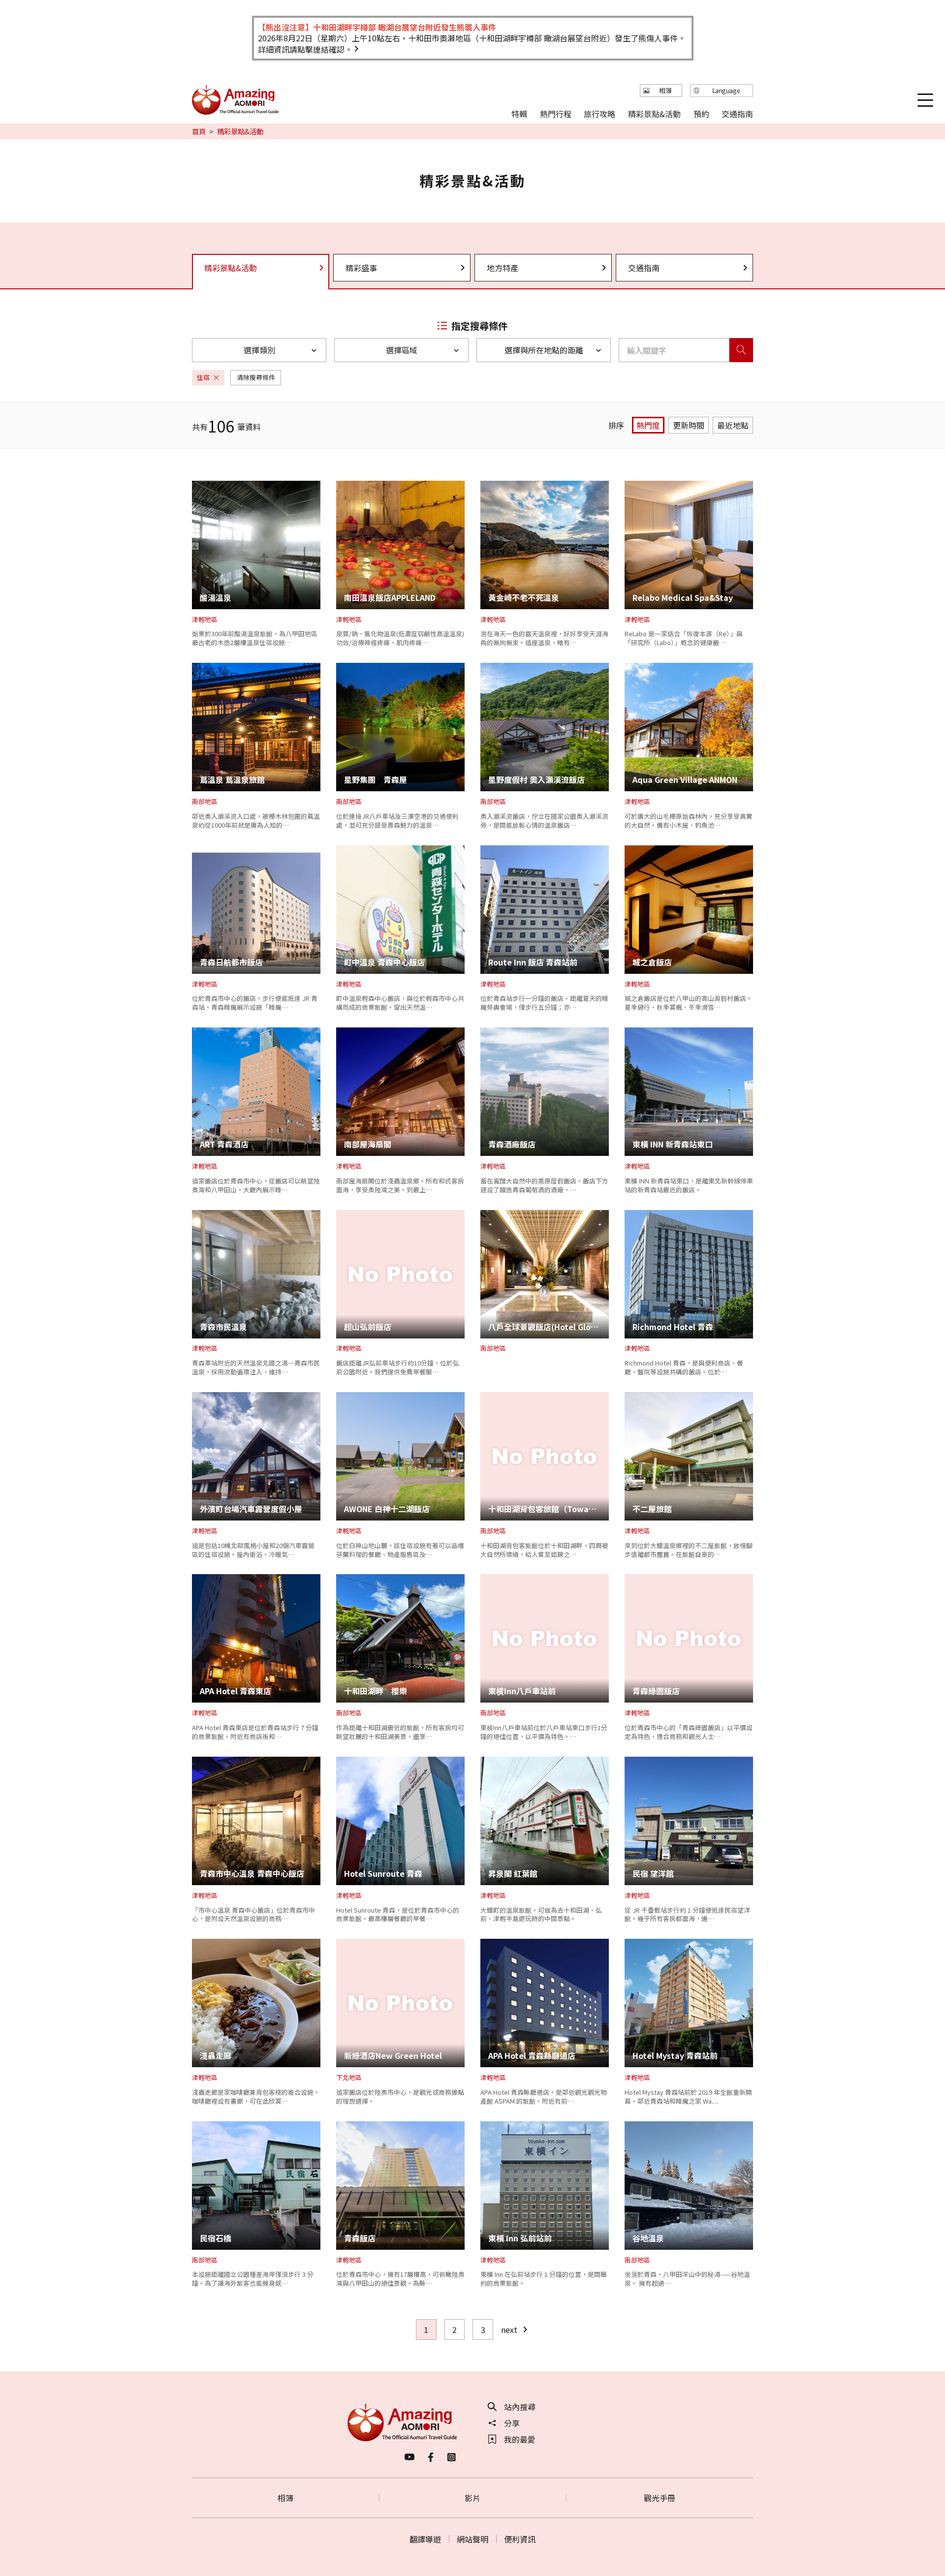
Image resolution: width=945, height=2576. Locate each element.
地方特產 (503, 268)
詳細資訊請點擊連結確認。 (305, 49)
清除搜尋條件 (256, 377)
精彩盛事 (361, 268)
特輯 (519, 113)
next (509, 2329)
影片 (472, 2498)
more (202, 486)
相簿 (285, 2498)
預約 (701, 113)
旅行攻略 (599, 113)
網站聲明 (472, 2539)
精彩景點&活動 (654, 113)
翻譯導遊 (425, 2539)
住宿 (203, 377)
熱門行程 (556, 113)
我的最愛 (520, 2439)
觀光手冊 (660, 2498)
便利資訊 (520, 2539)
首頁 (199, 131)
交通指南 (644, 268)
